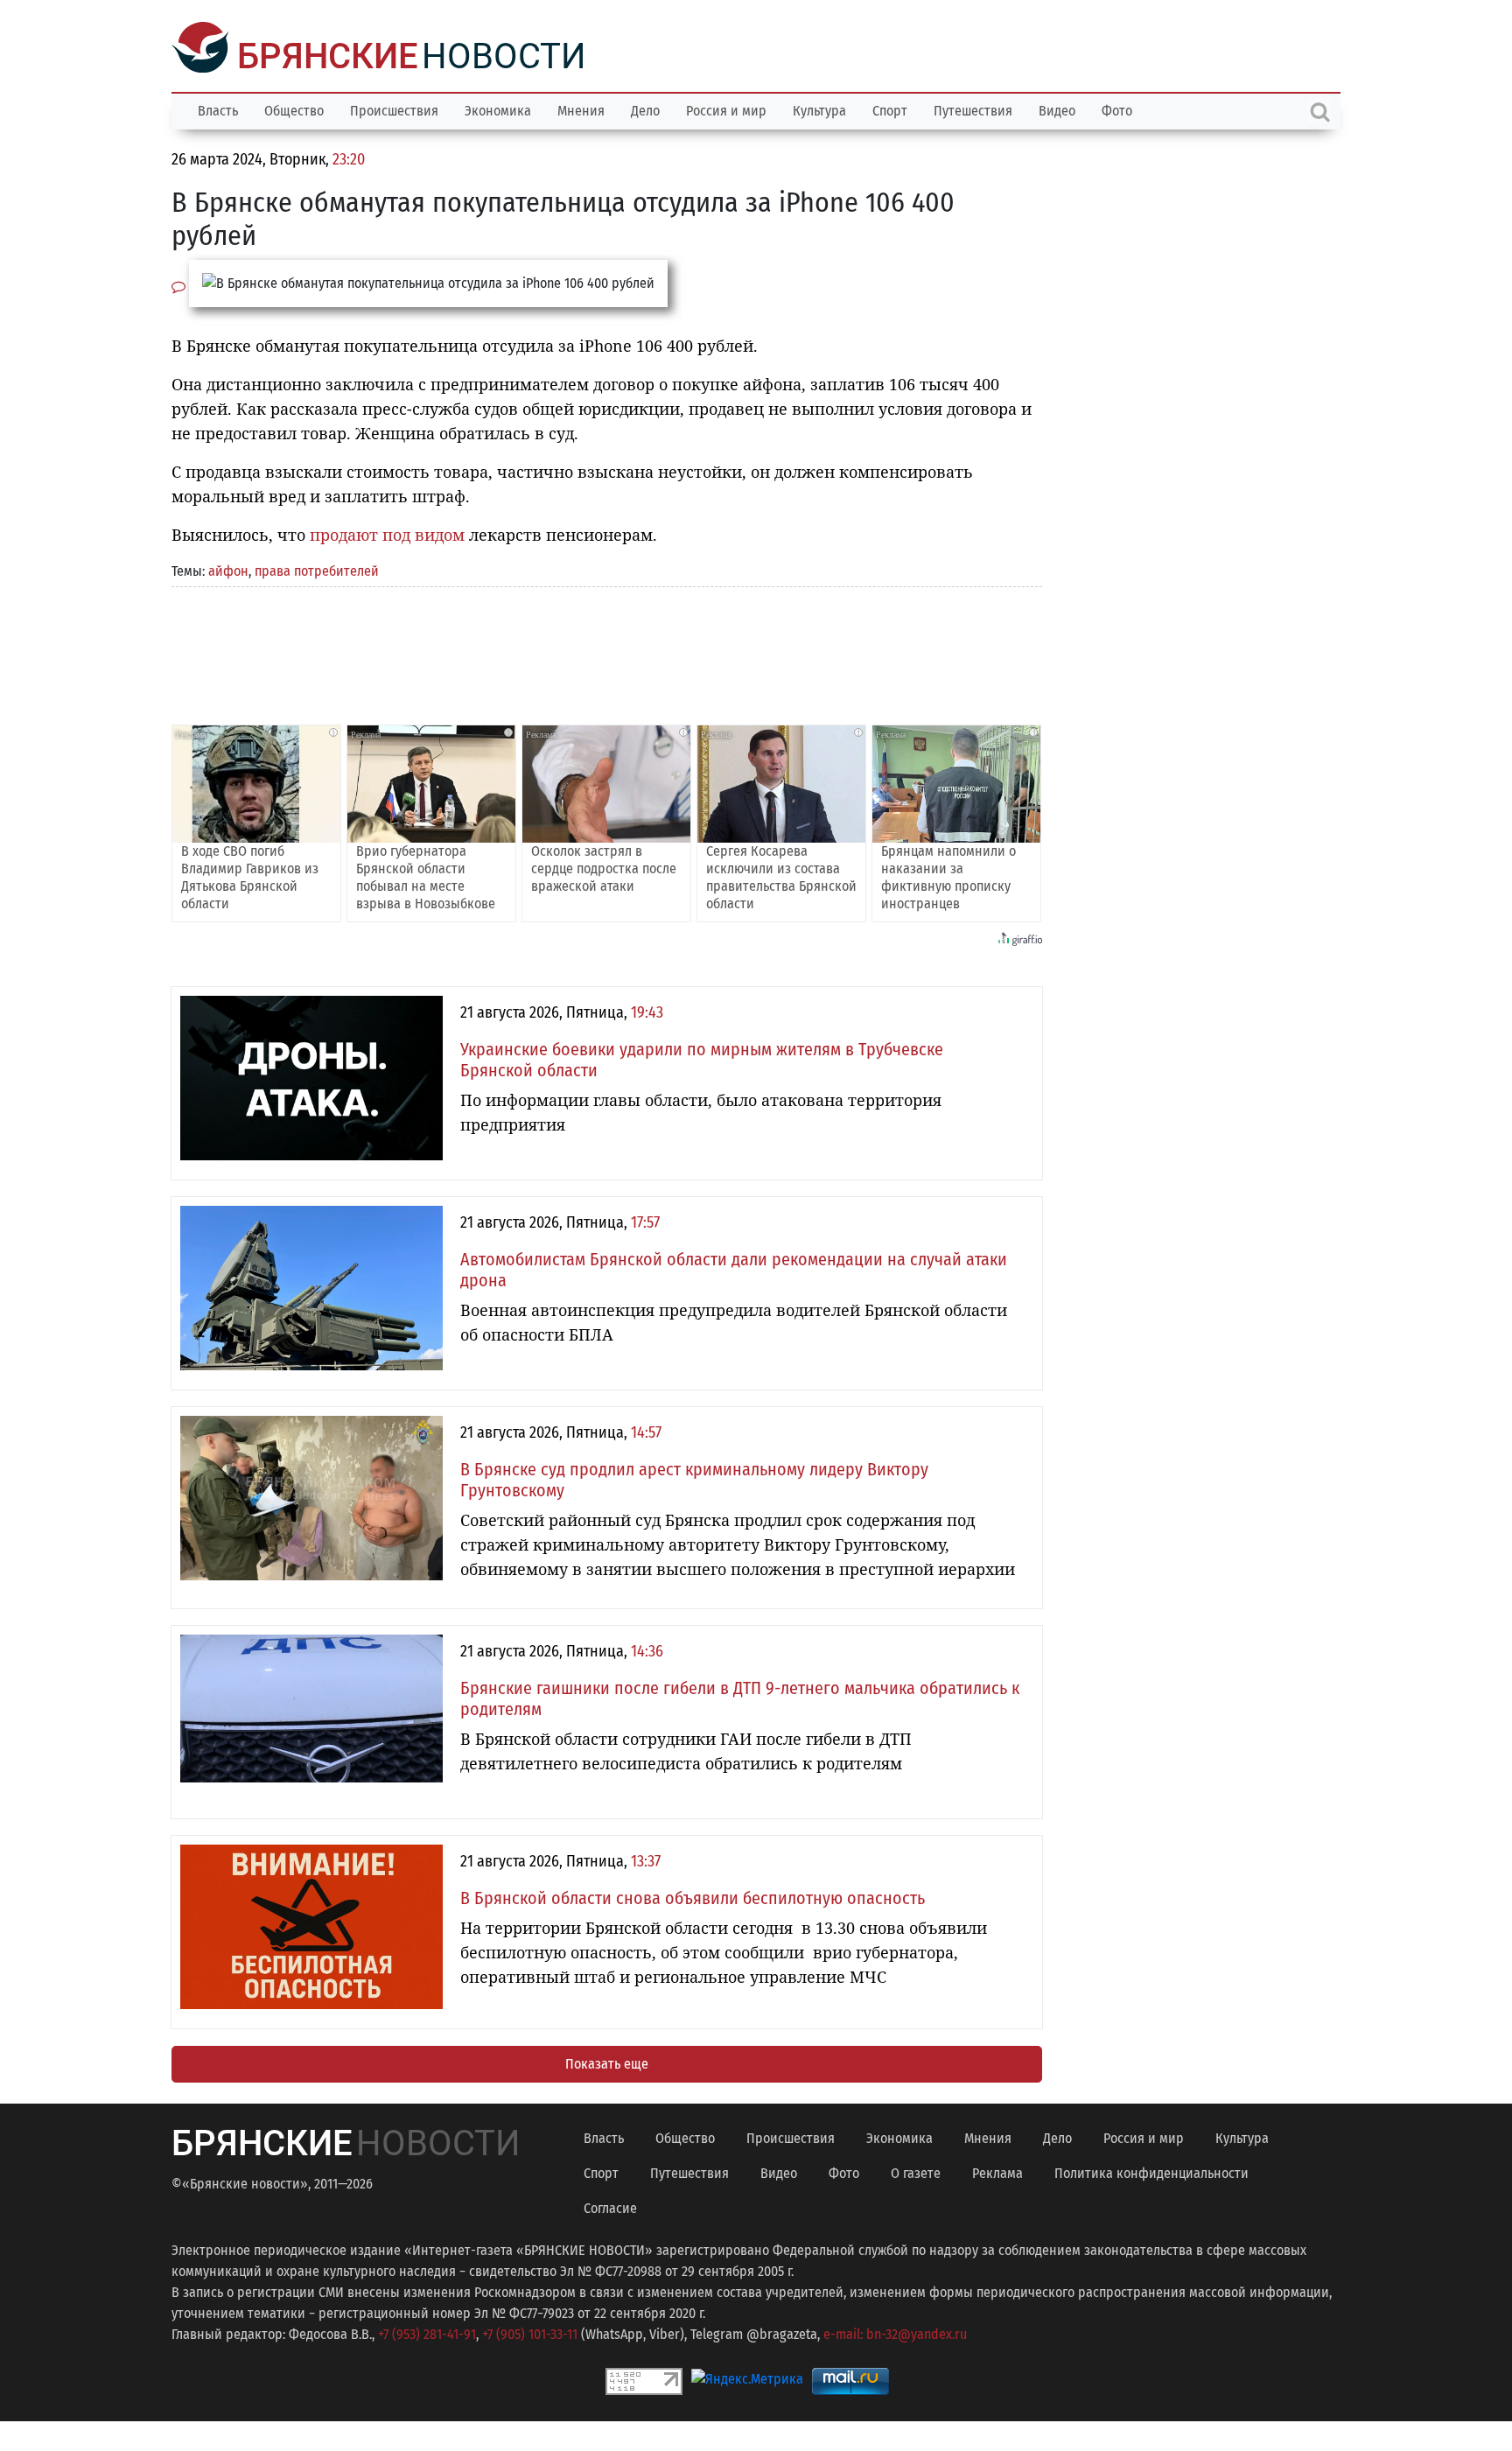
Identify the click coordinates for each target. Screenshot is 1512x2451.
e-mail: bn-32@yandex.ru (895, 2332)
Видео (1057, 109)
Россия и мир (726, 109)
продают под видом (387, 533)
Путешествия (973, 109)
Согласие (610, 2206)
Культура (819, 109)
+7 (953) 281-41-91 (427, 2332)
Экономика (498, 109)
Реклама (997, 2171)
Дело (645, 109)
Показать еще (607, 2062)
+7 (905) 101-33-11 (530, 2332)
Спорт (890, 109)
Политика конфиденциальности (1151, 2171)
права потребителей (317, 569)
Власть (218, 109)
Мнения (581, 109)
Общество (294, 109)
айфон (228, 569)
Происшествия (394, 109)
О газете (916, 2171)
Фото (1117, 109)
